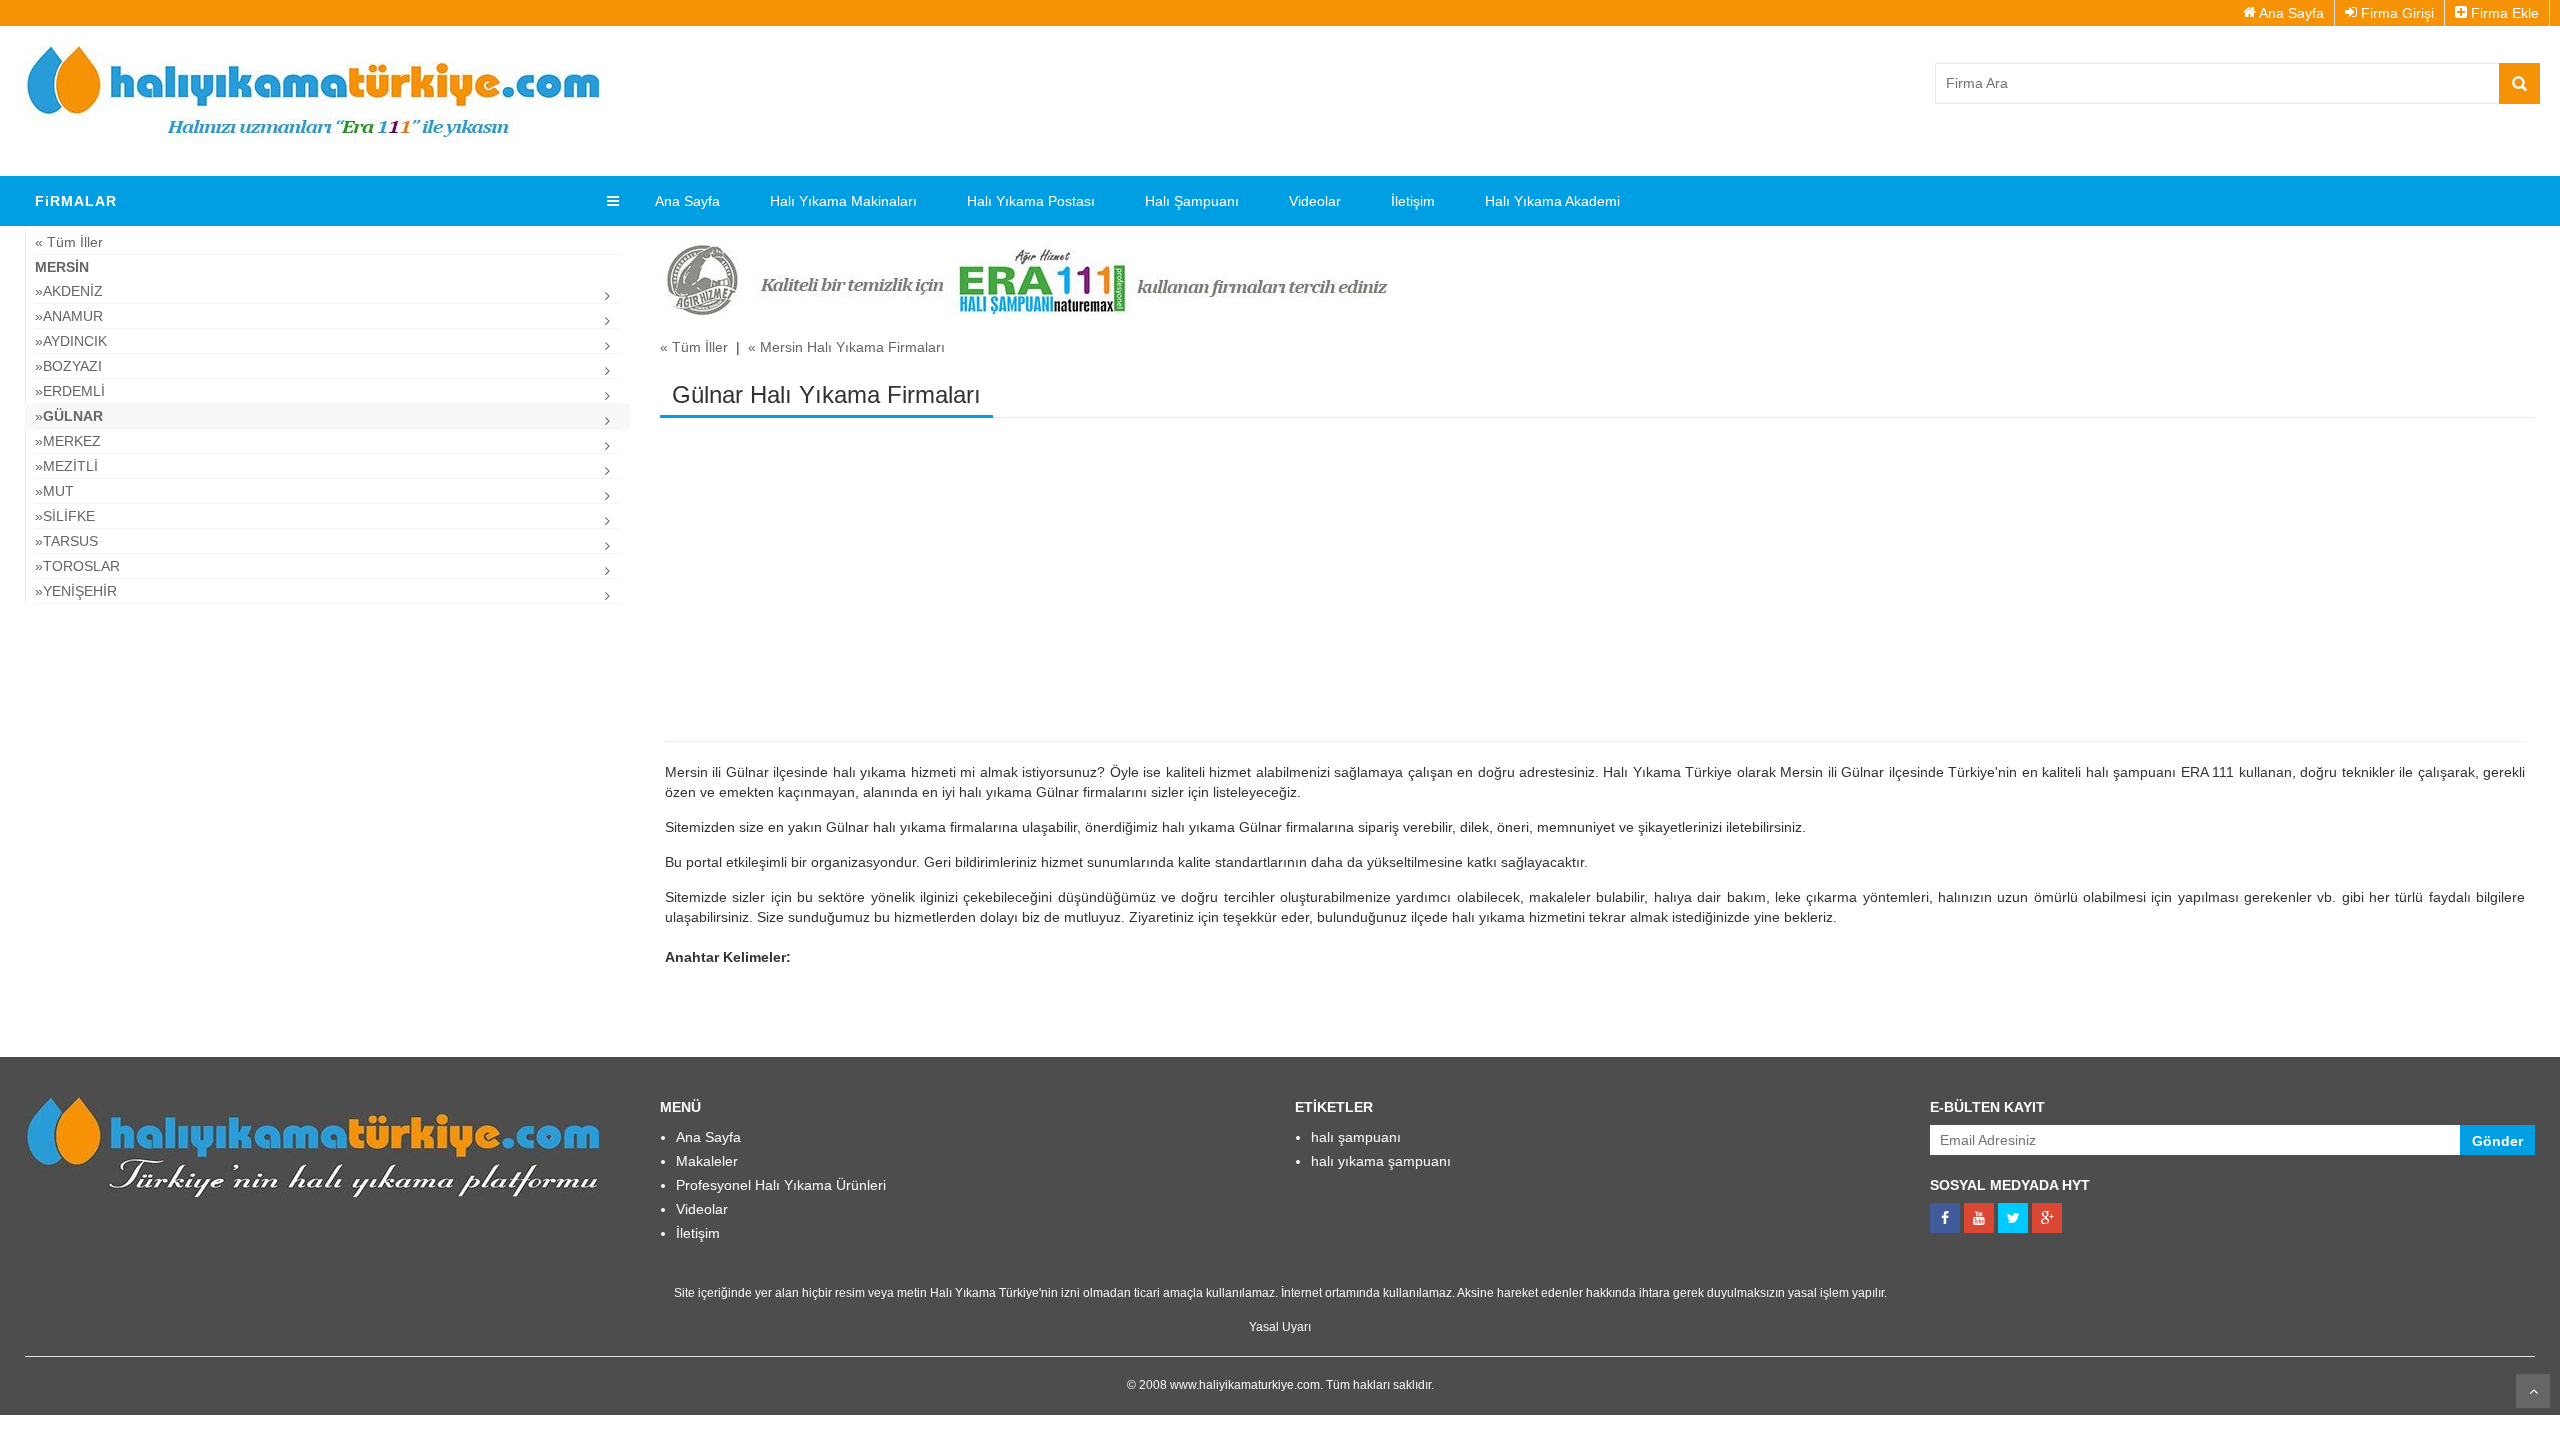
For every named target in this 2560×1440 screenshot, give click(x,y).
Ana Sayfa (2290, 13)
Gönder (2497, 1141)
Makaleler (707, 1161)
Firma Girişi (2395, 13)
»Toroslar (77, 566)
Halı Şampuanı (1192, 201)
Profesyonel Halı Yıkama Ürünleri (781, 1185)
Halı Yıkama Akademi (1552, 201)
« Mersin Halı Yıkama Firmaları (846, 347)
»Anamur (69, 316)
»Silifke (65, 516)
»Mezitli (66, 466)
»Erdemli (70, 391)
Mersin (62, 267)
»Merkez (68, 441)
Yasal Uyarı (1280, 1327)
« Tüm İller (69, 242)
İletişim (1413, 201)
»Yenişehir (76, 591)
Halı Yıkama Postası (1031, 201)
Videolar (1315, 201)
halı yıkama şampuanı (1381, 1161)
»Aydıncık (71, 341)
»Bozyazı (68, 366)
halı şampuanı (1356, 1137)
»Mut (54, 491)
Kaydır (2533, 1391)
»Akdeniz (69, 291)
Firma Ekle (2503, 13)
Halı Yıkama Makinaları (843, 201)
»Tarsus (66, 541)
